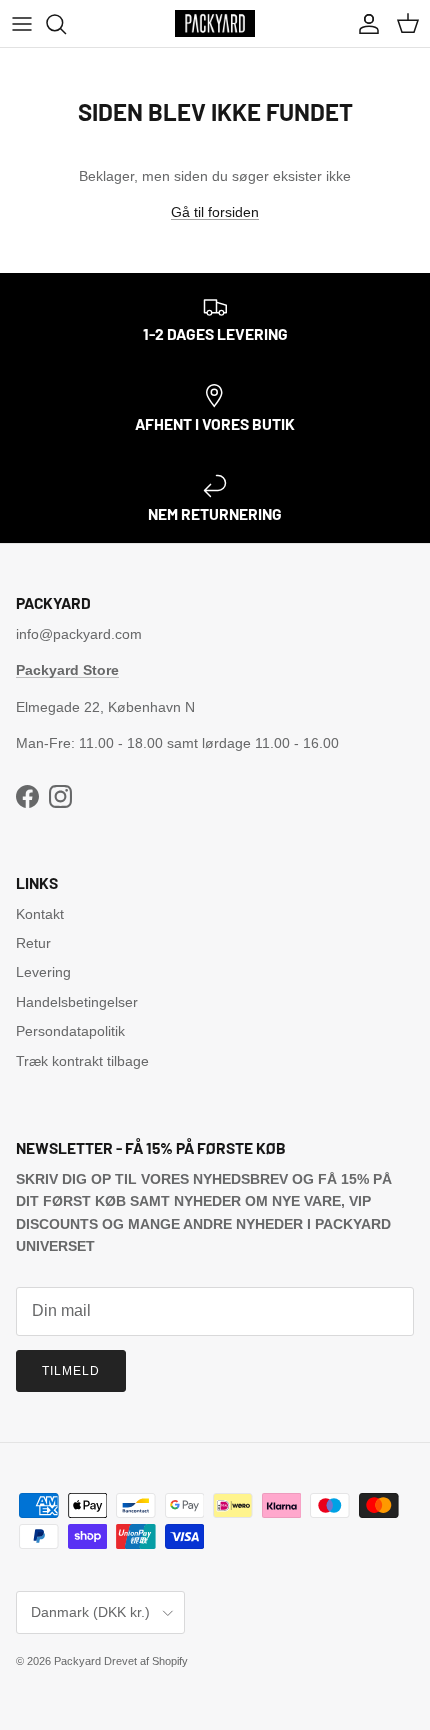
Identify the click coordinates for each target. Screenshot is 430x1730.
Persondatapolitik (70, 1031)
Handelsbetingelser (77, 1002)
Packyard (77, 1661)
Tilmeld (71, 1371)
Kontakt (40, 914)
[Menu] (22, 24)
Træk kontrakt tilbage (82, 1061)
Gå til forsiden (215, 212)
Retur (33, 943)
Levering (43, 972)
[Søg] (66, 24)
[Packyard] (215, 23)
